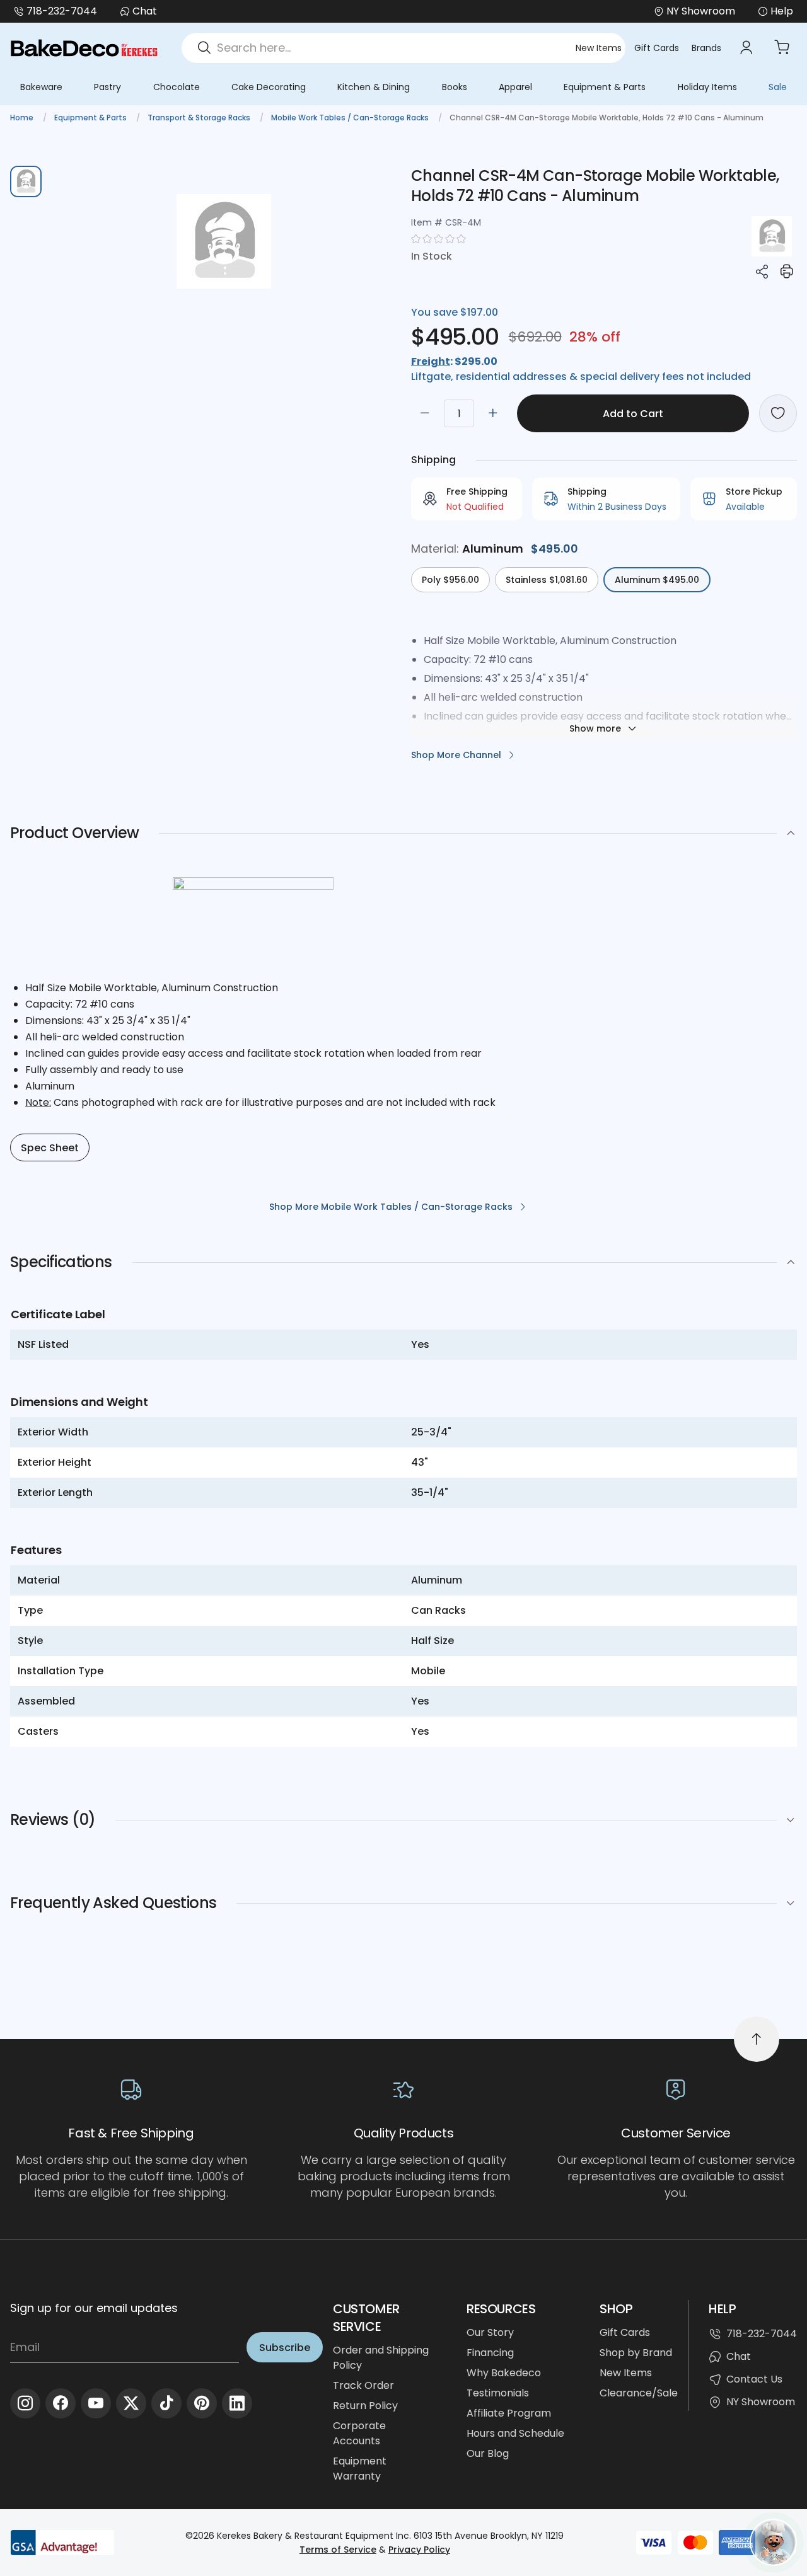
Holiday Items (707, 87)
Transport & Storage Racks (200, 118)
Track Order (363, 2385)
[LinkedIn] (237, 2403)
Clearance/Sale (639, 2393)
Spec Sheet (50, 1148)
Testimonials (498, 2393)
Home (23, 118)
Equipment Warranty (360, 2469)
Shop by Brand (636, 2353)
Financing (490, 2353)
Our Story (490, 2332)
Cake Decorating (269, 87)
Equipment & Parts (605, 87)
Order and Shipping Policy (381, 2358)
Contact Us (754, 2379)
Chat (145, 11)
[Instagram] (25, 2403)
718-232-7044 (62, 11)
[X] (131, 2403)
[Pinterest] (202, 2403)
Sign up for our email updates (94, 2308)
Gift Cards (657, 48)
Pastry (107, 87)
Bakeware (41, 87)
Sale (778, 87)
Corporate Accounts (359, 2433)
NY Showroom (761, 2402)
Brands (706, 48)
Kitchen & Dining (374, 87)
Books (455, 87)
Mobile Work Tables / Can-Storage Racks (351, 118)
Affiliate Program (509, 2413)
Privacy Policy (419, 2550)
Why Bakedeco (504, 2373)
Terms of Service (338, 2550)
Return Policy (365, 2406)
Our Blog (488, 2453)
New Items (599, 48)
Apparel (515, 87)
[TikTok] (166, 2403)
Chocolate (177, 87)
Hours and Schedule (515, 2433)
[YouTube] (96, 2403)
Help (782, 11)
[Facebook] (61, 2403)
